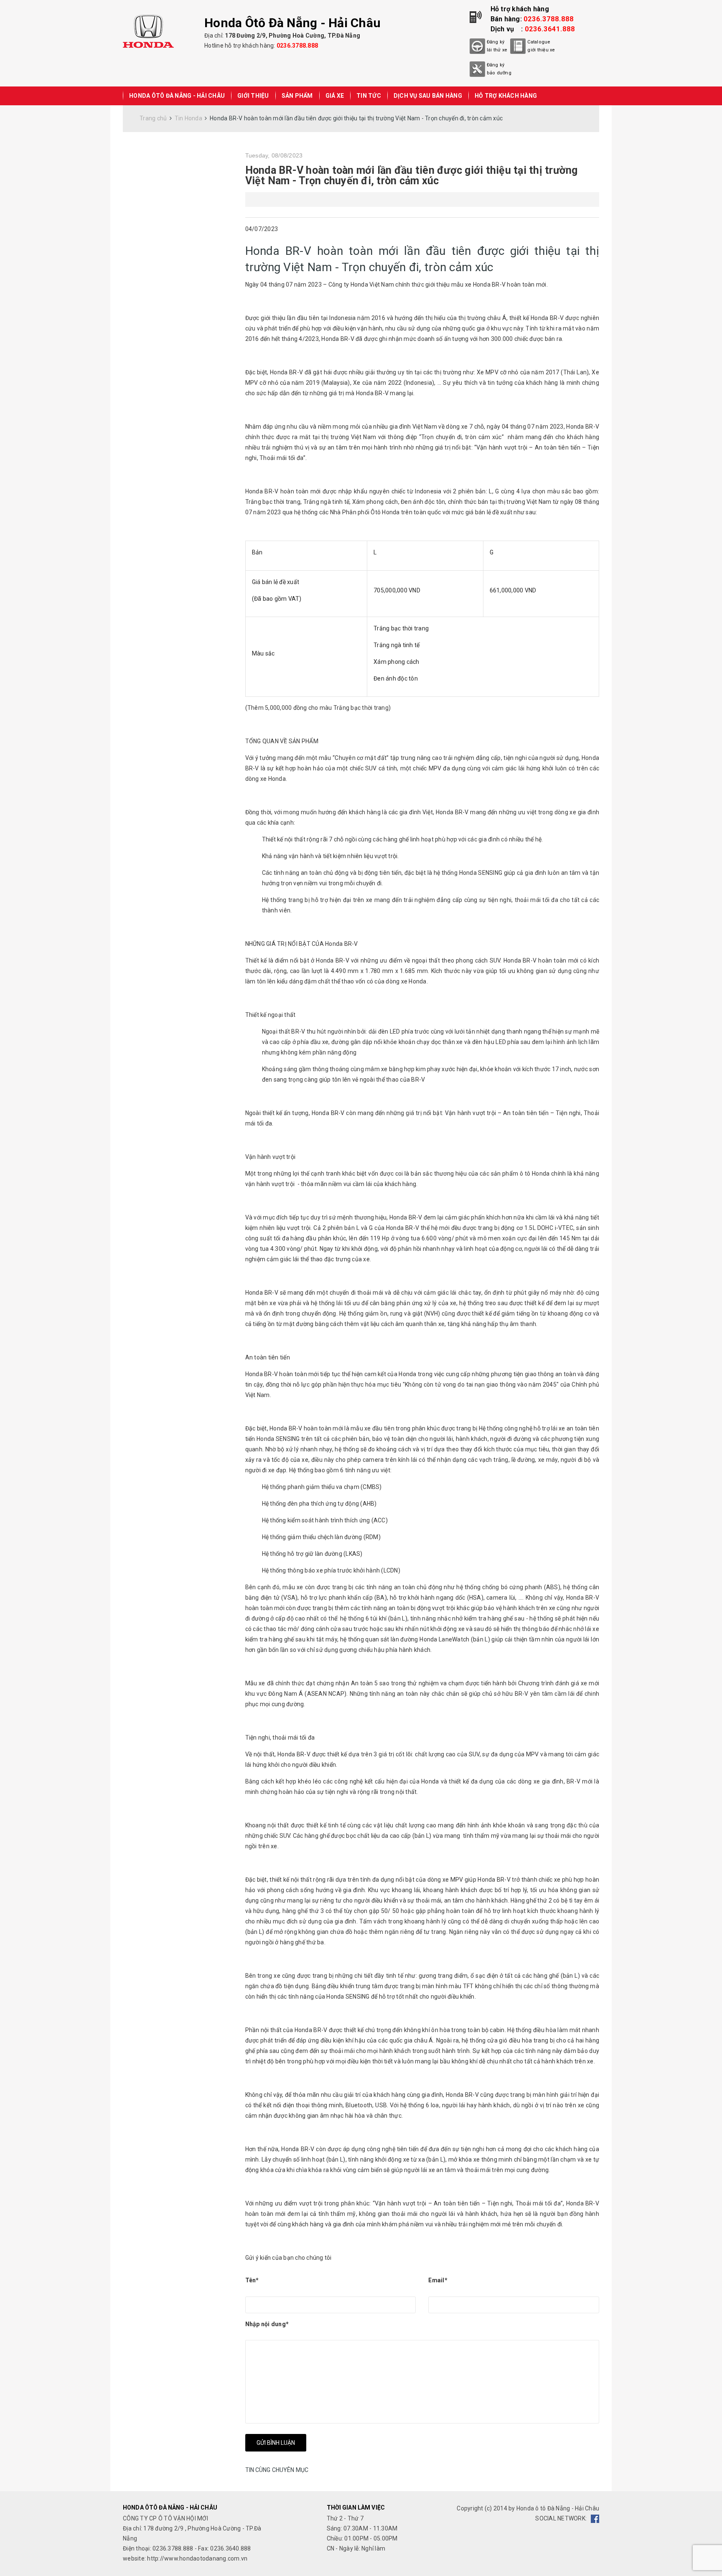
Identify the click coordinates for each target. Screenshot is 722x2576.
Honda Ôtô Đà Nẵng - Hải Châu (177, 96)
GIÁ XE (335, 96)
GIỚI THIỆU (253, 96)
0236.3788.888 (297, 46)
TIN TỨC (369, 96)
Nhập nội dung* (267, 2324)
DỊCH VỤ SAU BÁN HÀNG (428, 96)
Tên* (252, 2280)
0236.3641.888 (550, 29)
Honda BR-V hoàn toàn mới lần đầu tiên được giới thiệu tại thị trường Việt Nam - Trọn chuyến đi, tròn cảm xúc (412, 175)
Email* (438, 2280)
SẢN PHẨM (297, 96)
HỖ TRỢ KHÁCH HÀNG (506, 96)
